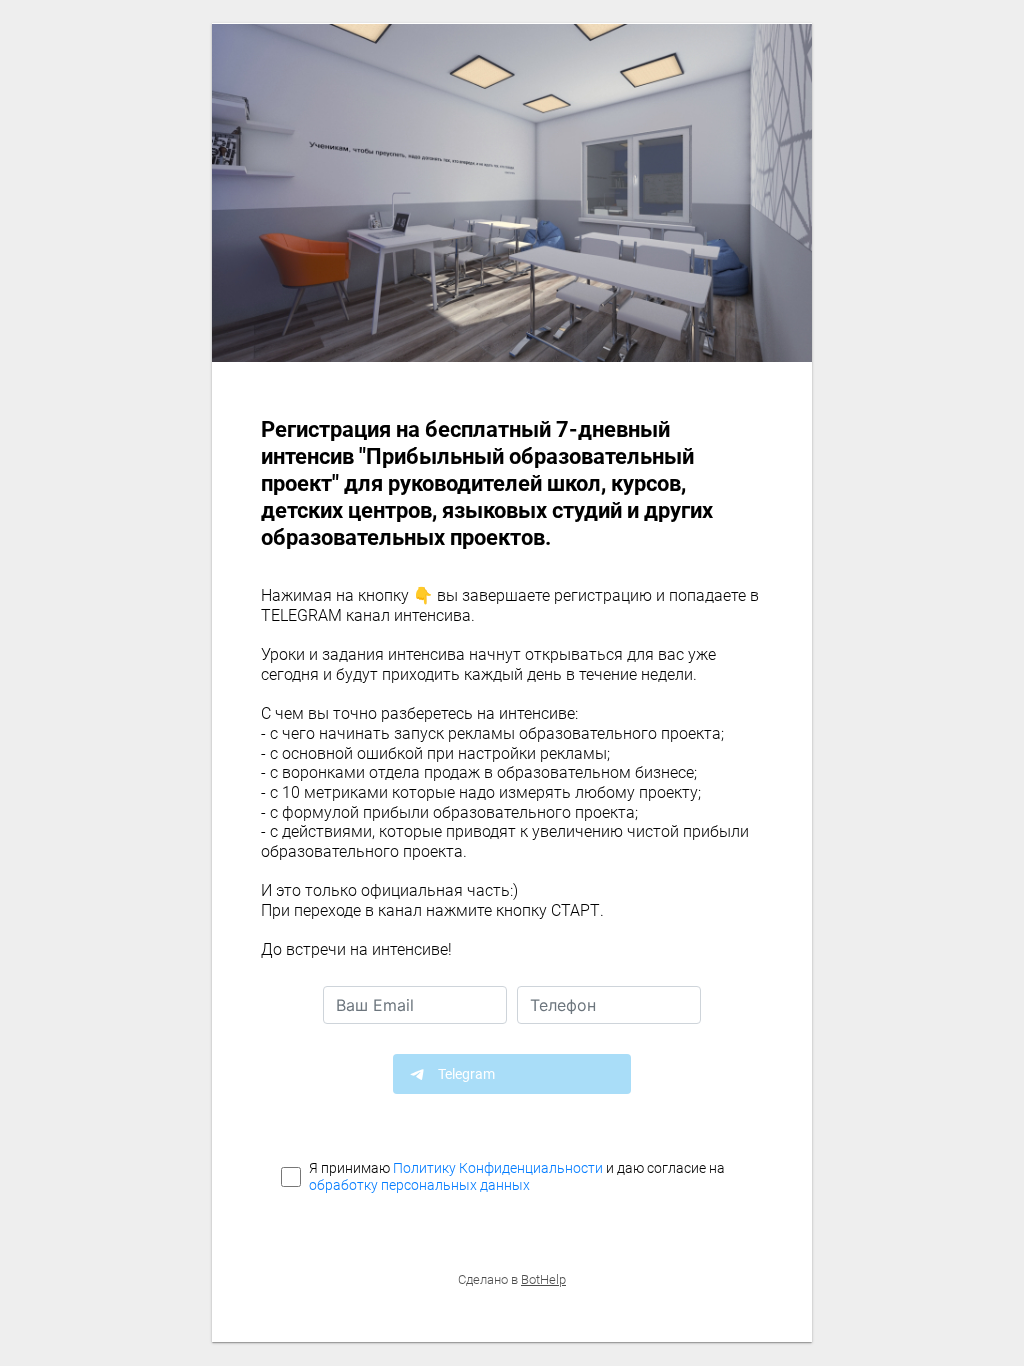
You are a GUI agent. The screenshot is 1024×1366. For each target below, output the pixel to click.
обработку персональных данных (419, 1185)
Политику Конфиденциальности (498, 1168)
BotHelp (543, 1279)
